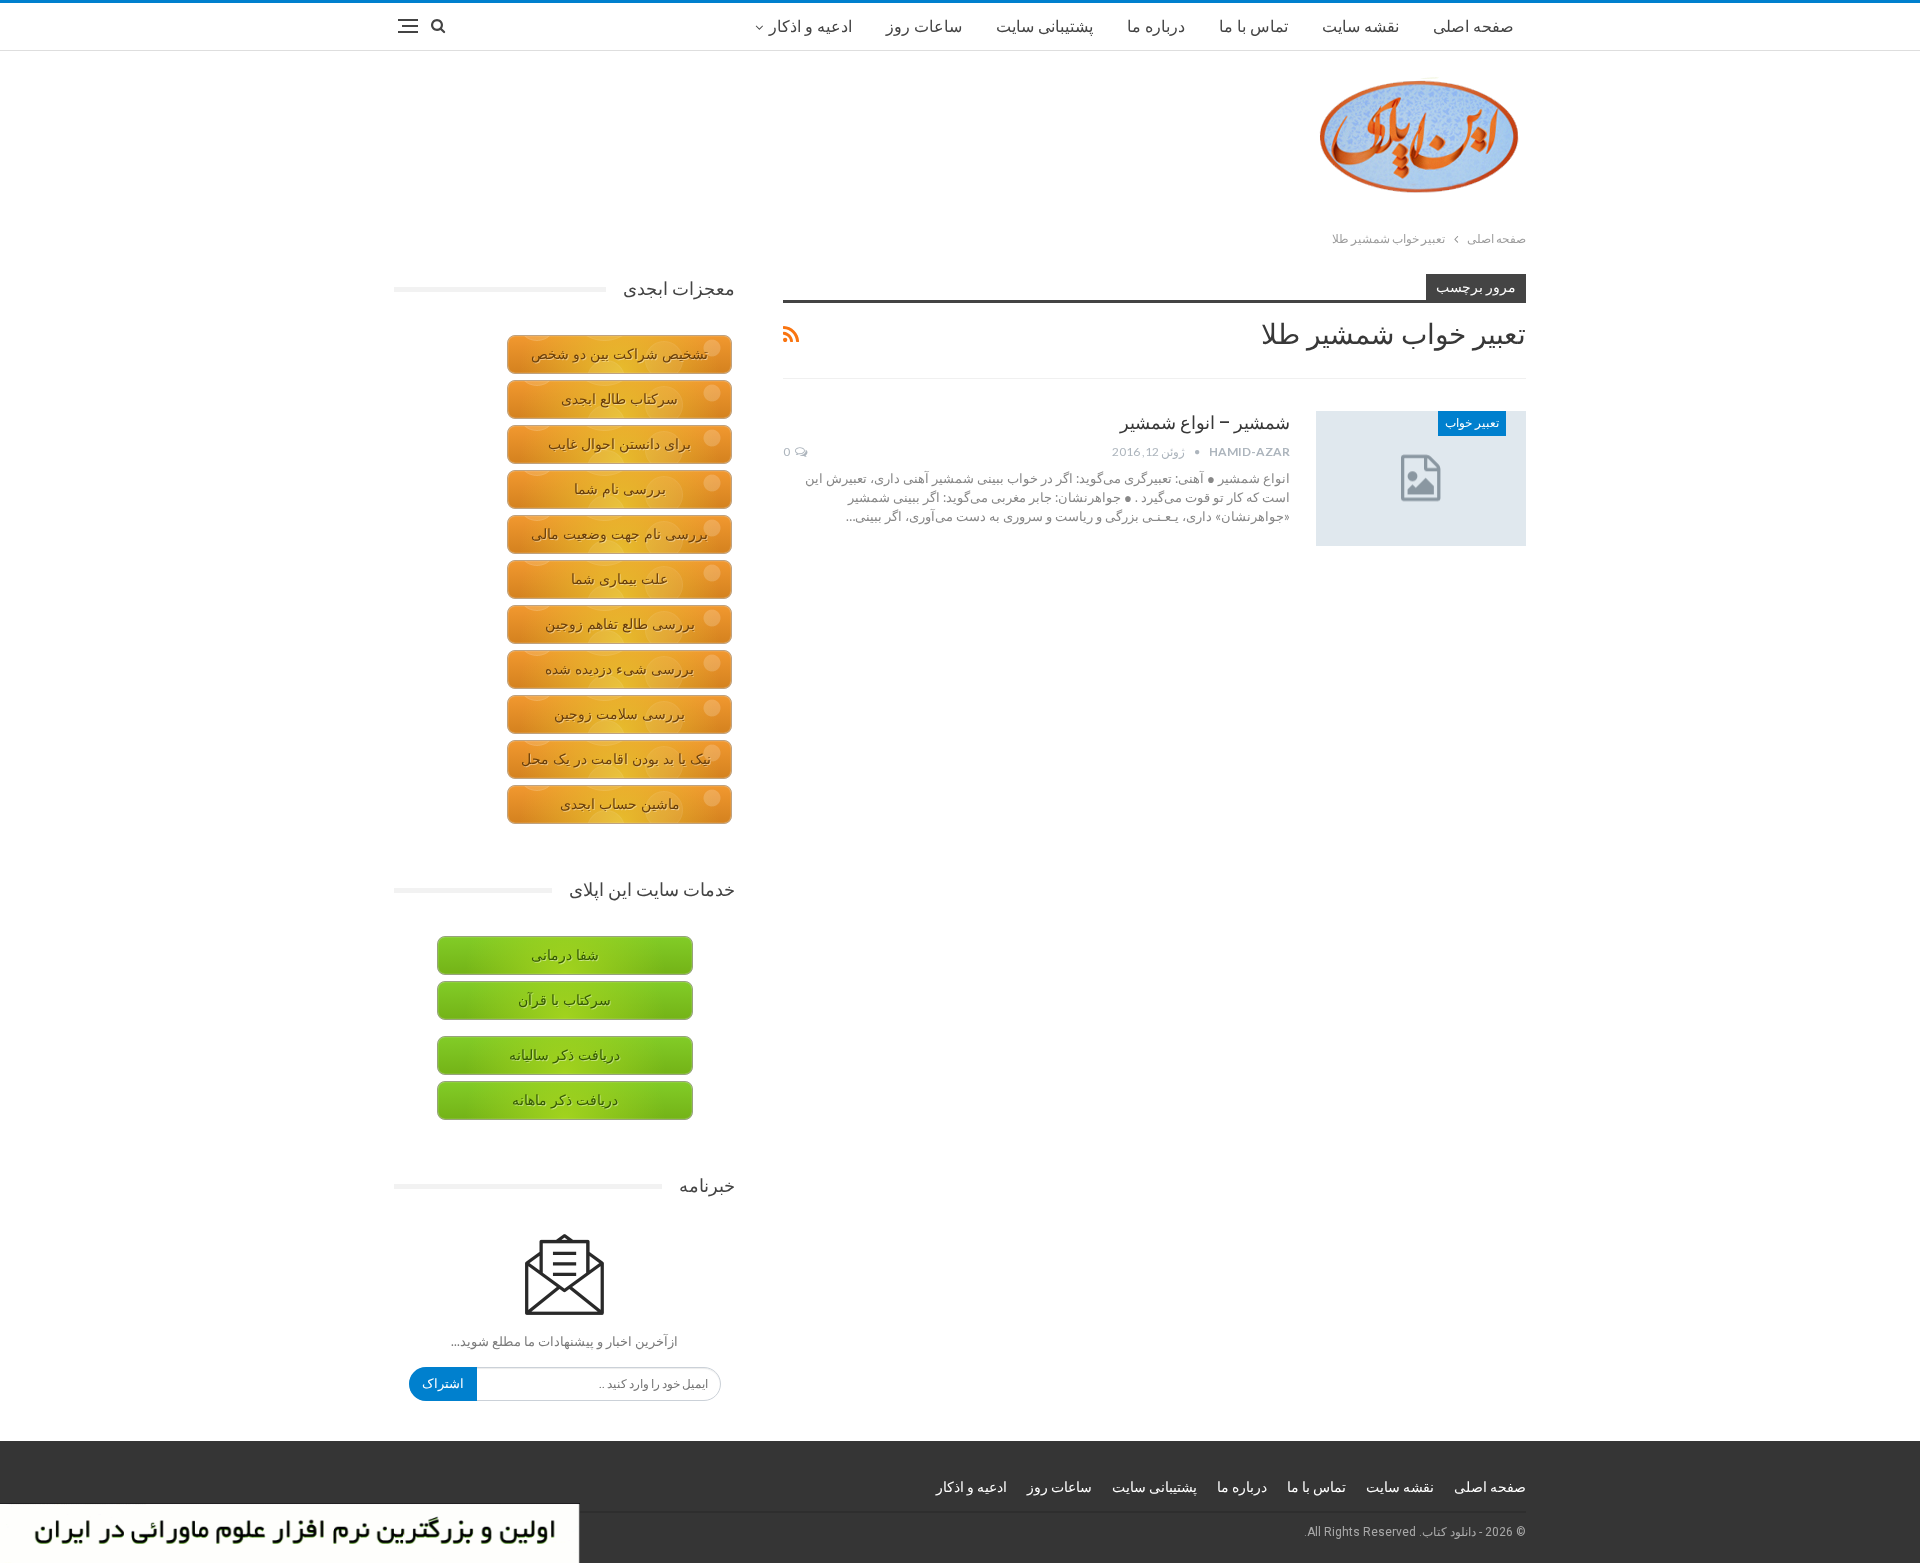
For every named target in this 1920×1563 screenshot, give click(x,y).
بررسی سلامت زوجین (619, 714)
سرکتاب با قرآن (564, 1000)
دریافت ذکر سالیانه (564, 1055)
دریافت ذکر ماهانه (565, 1100)
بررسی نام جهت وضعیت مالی (619, 534)
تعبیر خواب (1472, 423)
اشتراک (443, 1383)
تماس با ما (1253, 26)
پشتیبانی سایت (1044, 26)
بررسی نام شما (620, 489)
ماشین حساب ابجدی (620, 804)
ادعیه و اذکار (810, 26)
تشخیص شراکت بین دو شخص (619, 354)
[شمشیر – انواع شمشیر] (1421, 478)
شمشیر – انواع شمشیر (1205, 422)
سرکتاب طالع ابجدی (619, 399)
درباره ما (1156, 26)
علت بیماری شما (619, 579)
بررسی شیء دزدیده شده (619, 669)
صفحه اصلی (1473, 26)
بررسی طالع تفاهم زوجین (620, 624)
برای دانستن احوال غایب (619, 444)
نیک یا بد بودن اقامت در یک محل (616, 759)
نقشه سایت (1360, 26)
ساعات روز (924, 26)
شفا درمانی (565, 955)
